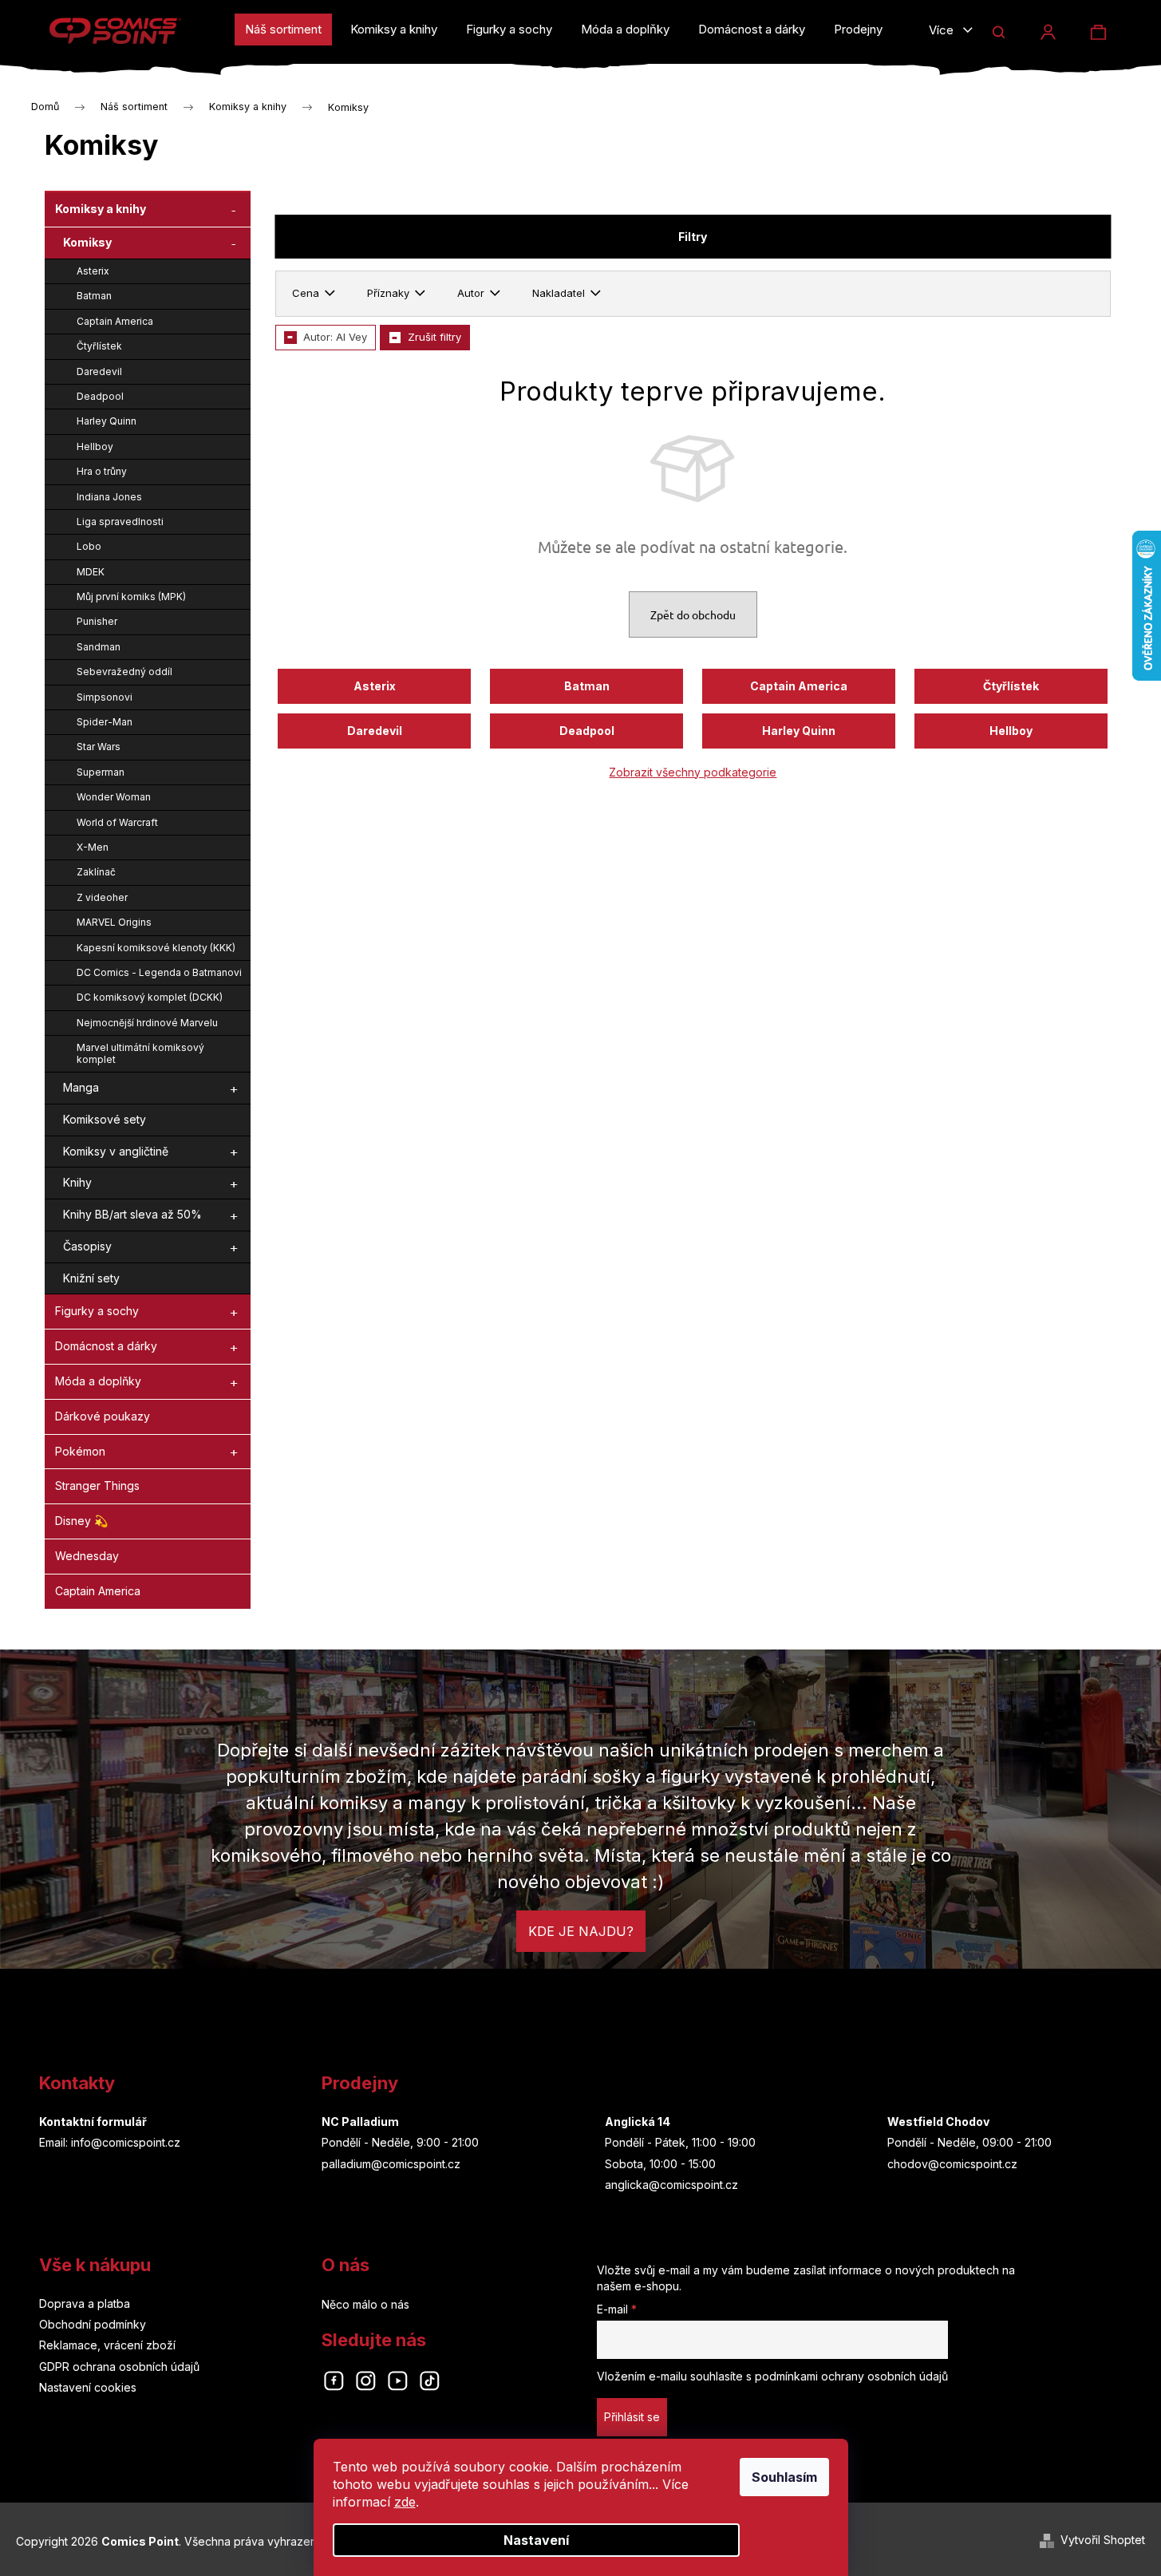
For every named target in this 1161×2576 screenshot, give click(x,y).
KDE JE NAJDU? (581, 1931)
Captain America (115, 321)
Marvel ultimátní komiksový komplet (140, 1053)
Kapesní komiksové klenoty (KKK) (156, 948)
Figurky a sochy (97, 1311)
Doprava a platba (85, 2303)
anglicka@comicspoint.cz (671, 2185)
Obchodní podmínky (93, 2324)
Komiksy (87, 242)
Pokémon (80, 1451)
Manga (81, 1087)
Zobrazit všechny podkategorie (693, 772)
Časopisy (87, 1246)
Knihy (77, 1182)
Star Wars (99, 747)
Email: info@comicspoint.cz (110, 2142)
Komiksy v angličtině (116, 1151)
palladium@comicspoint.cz (391, 2164)
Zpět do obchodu (693, 614)
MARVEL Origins (114, 922)
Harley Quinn (107, 421)
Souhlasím (784, 2477)
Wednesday (87, 1556)
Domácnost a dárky (106, 1346)
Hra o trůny (102, 471)
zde (405, 2502)
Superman (101, 772)
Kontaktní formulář (93, 2122)
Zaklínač (96, 872)
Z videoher (102, 897)
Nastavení (536, 2540)
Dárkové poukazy (103, 1416)
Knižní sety (91, 1278)
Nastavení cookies (88, 2387)
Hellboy (95, 446)
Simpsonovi (105, 697)
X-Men (93, 847)
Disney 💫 (81, 1521)
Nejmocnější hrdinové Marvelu (147, 1023)
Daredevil (99, 371)
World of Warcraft (117, 822)
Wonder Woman (114, 797)
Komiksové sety (105, 1119)
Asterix (93, 271)
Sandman (99, 647)
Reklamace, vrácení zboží (107, 2345)
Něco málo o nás (365, 2304)
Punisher (97, 621)
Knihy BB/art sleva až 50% (132, 1214)
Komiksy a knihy (101, 209)
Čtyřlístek (99, 346)
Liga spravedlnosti (120, 522)
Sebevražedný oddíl (124, 672)
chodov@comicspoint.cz (952, 2164)
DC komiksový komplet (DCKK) (150, 997)
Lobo (89, 546)
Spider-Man (105, 722)
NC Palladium (360, 2122)
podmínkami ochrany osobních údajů (851, 2376)
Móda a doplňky (98, 1381)
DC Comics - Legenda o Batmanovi (159, 972)
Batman (94, 296)
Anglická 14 (638, 2122)
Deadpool (100, 396)
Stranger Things (97, 1486)
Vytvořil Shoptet (1103, 2540)
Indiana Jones (109, 497)
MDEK (91, 572)
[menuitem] (283, 30)
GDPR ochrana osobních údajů (119, 2367)
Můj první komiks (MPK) (131, 597)
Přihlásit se (632, 2417)
